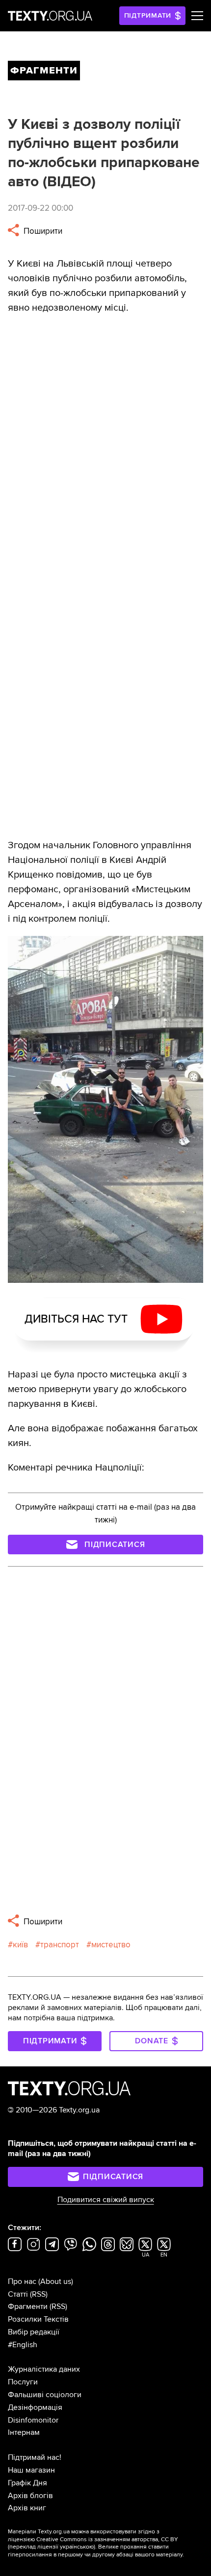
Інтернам (24, 2432)
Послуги (23, 2382)
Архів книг (27, 2508)
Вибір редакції (34, 2332)
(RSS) (39, 2294)
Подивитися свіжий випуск (106, 2200)
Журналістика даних (44, 2369)
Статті (18, 2294)
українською (77, 2547)
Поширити (42, 231)
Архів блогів (30, 2496)
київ (20, 1945)
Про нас (22, 2282)
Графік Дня (27, 2483)
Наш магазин (31, 2470)
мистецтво (111, 1945)
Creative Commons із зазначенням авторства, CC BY (107, 2539)
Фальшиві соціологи (45, 2395)
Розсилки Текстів (38, 2319)
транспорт (60, 1945)
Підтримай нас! (35, 2457)
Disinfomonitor (33, 2420)
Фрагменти (28, 2306)
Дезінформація (35, 2407)
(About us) (56, 2282)
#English (23, 2345)
